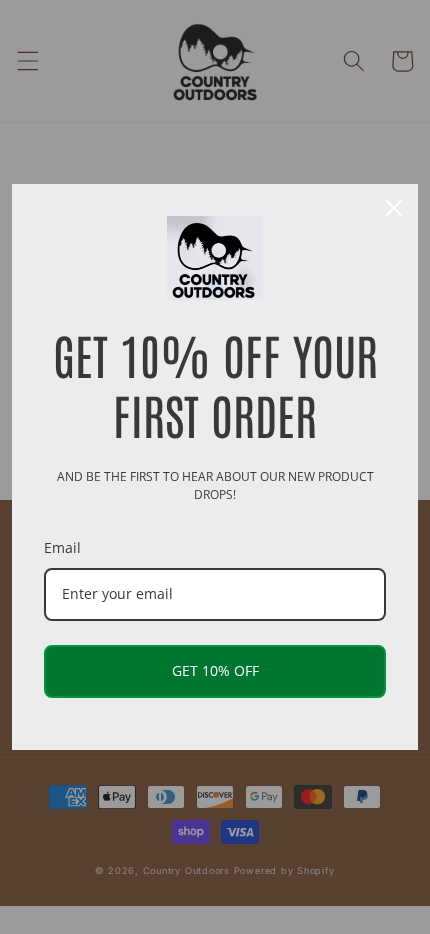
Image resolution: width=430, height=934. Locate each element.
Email (62, 547)
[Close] (394, 208)
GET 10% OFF (215, 670)
